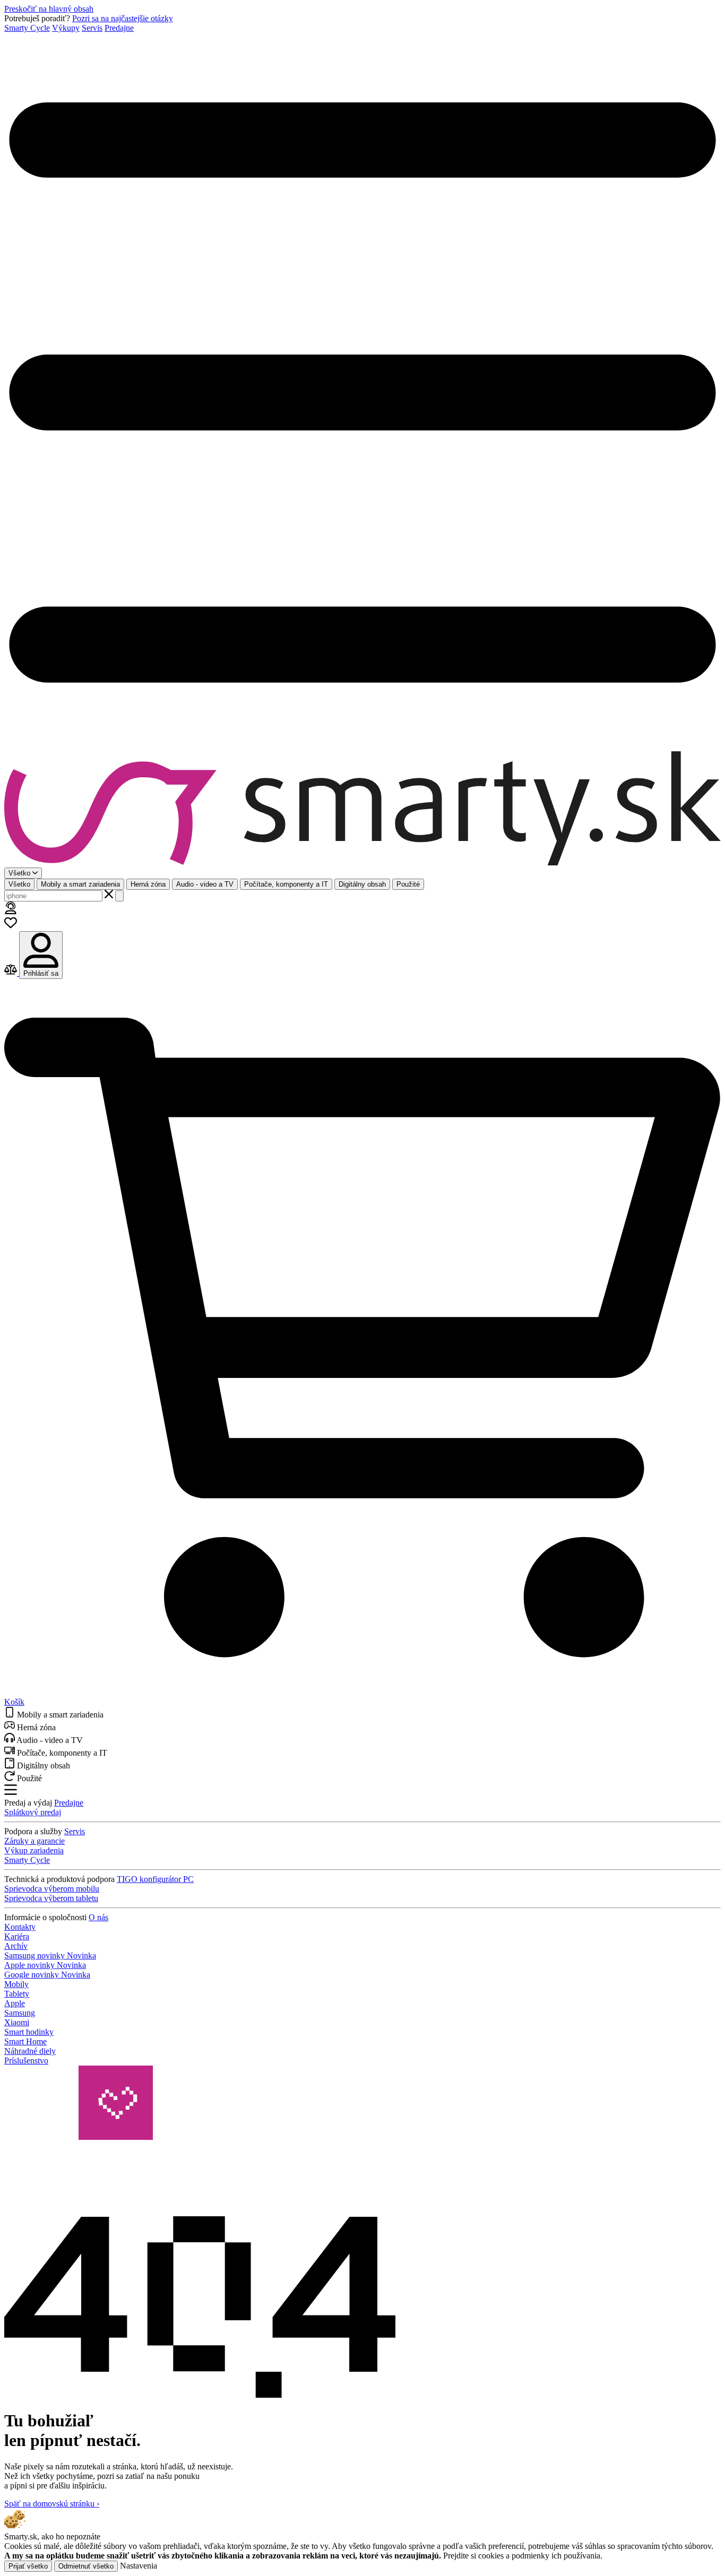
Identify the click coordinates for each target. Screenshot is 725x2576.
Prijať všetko (28, 2566)
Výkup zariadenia (34, 1850)
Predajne (119, 28)
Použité (408, 884)
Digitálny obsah (362, 884)
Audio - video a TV (205, 884)
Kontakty (20, 1927)
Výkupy (66, 28)
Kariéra (17, 1936)
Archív (16, 1946)
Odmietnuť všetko (86, 2566)
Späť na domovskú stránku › (52, 2504)
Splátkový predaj (33, 1812)
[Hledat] (119, 896)
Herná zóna (148, 884)
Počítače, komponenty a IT (286, 884)
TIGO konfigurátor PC (155, 1879)
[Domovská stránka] (362, 809)
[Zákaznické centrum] (11, 911)
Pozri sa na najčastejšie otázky (123, 18)
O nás (98, 1917)
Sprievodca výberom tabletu (51, 1898)
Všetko (19, 884)
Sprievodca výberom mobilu (52, 1889)
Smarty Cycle (27, 28)
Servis (92, 28)
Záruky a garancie (34, 1841)
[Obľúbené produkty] (11, 926)
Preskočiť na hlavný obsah (49, 9)
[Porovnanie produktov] (12, 973)
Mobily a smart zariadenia (80, 884)
